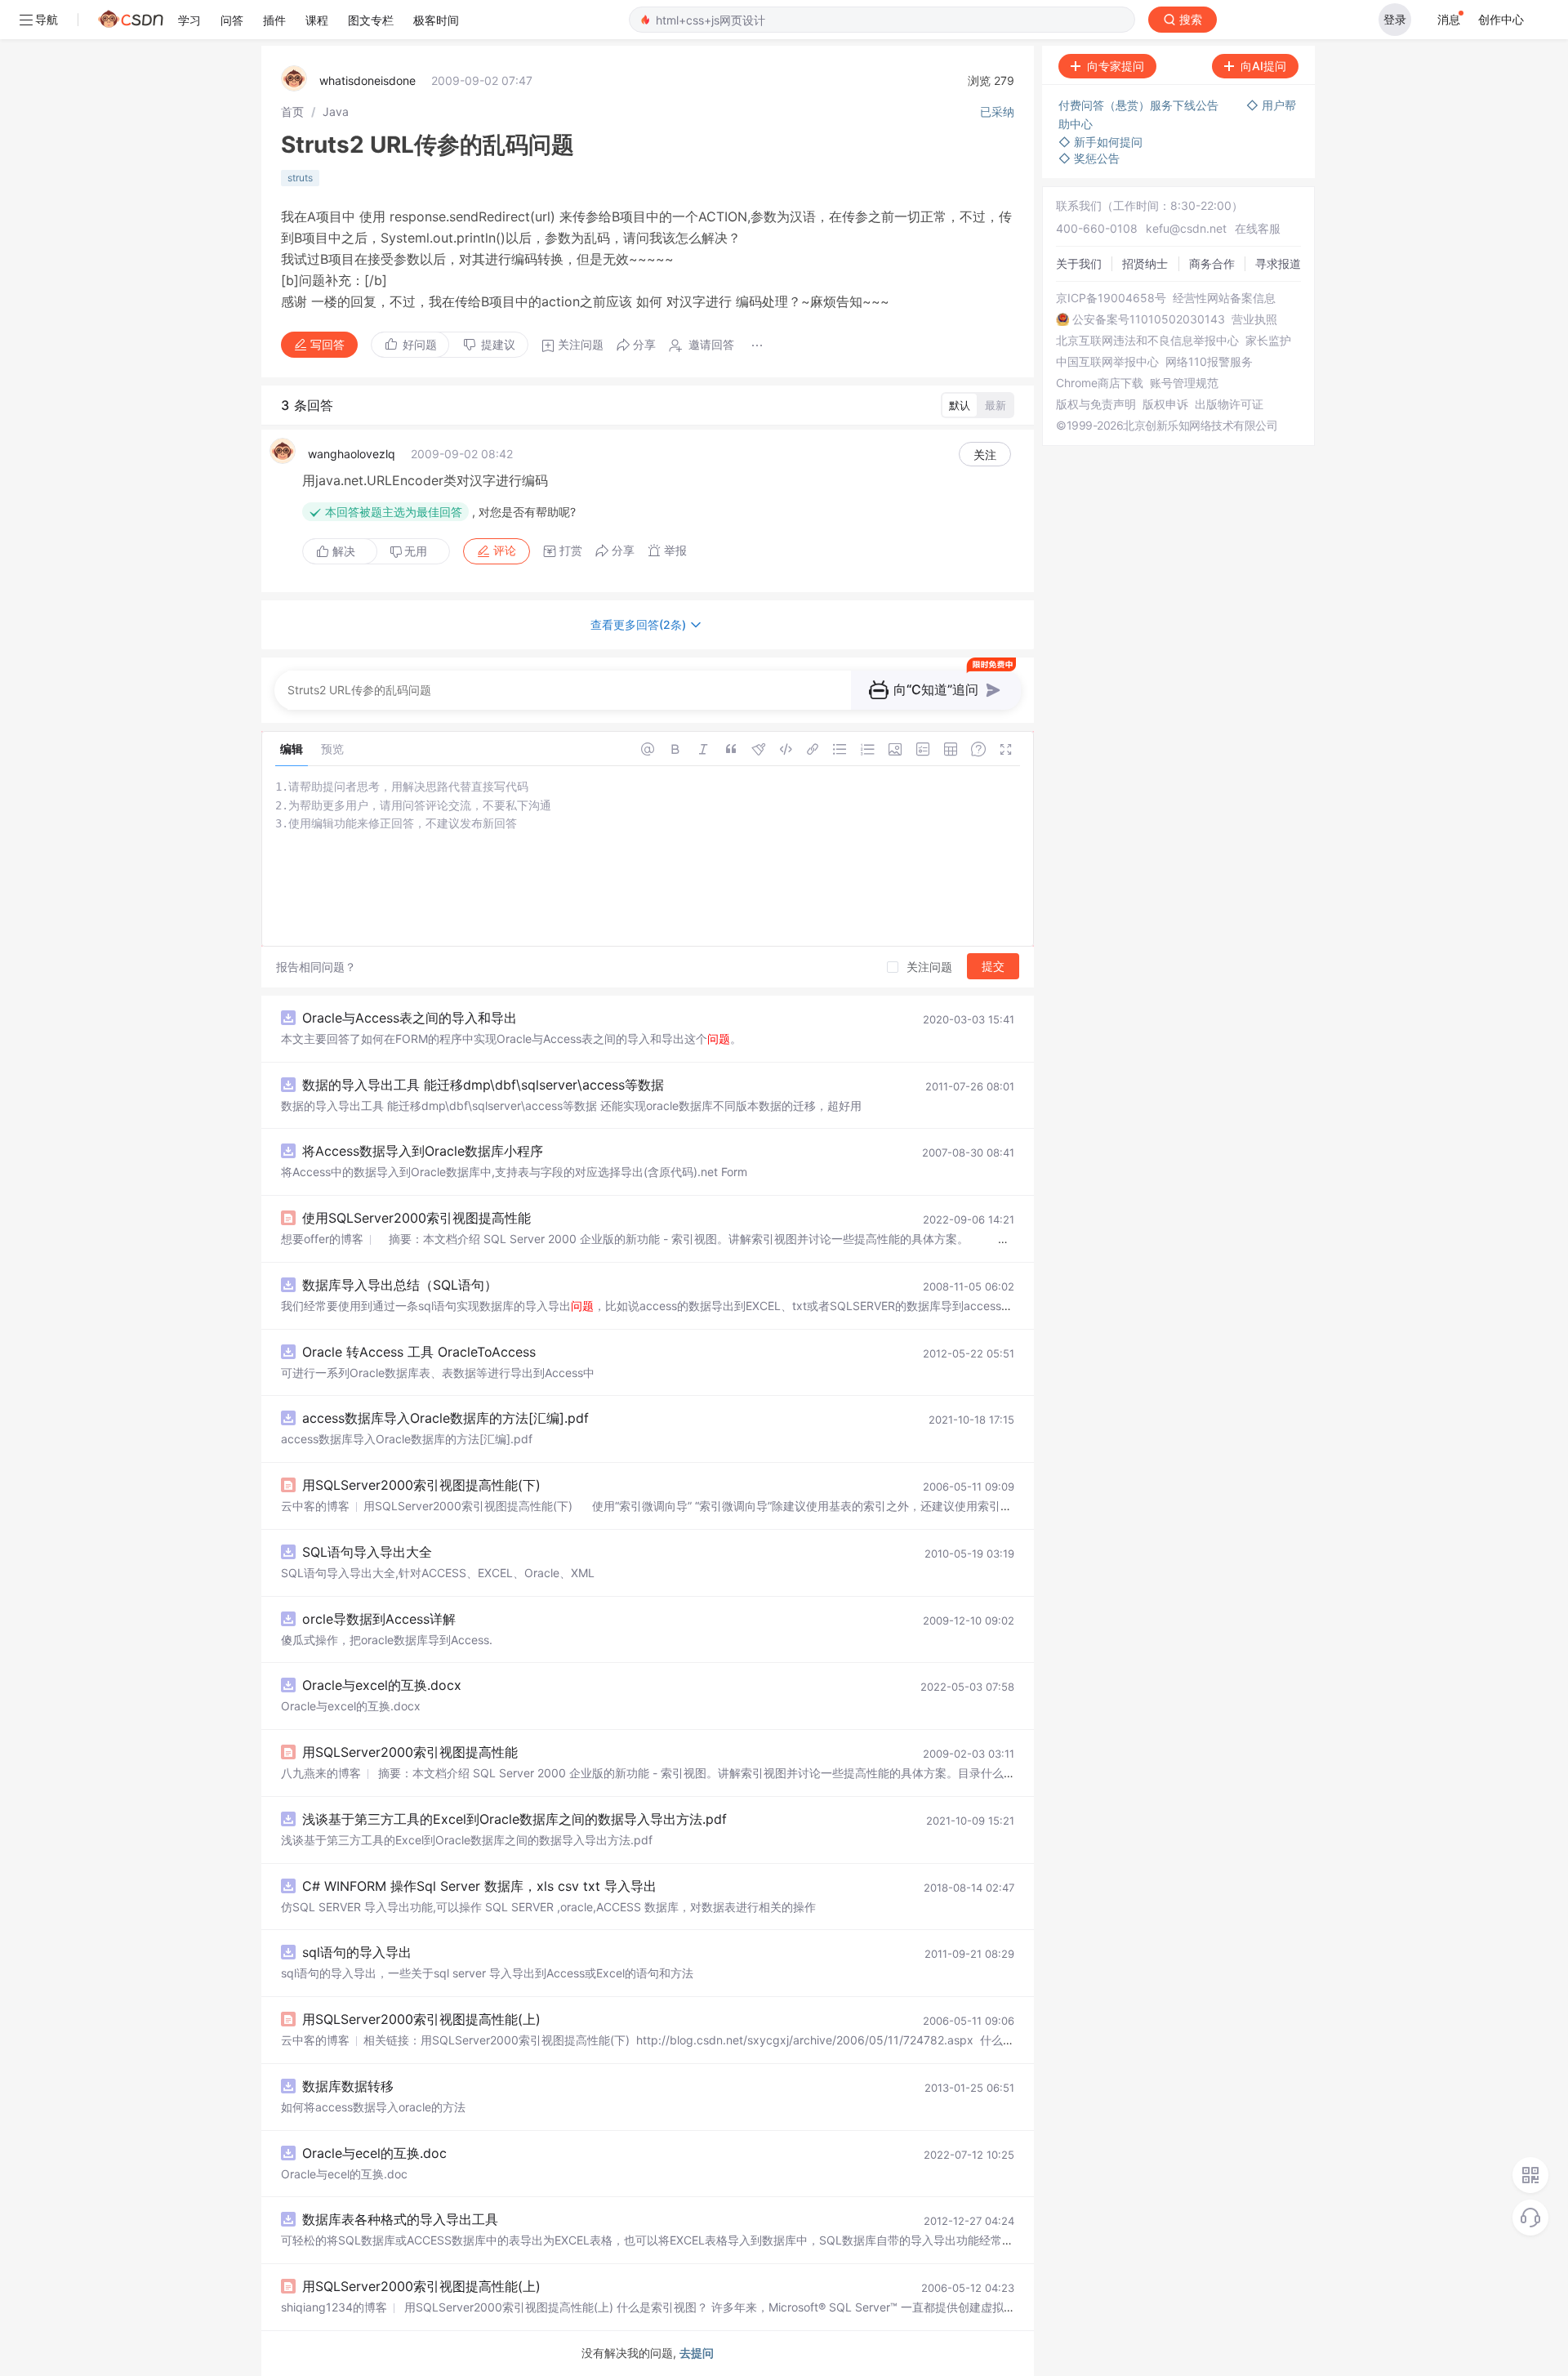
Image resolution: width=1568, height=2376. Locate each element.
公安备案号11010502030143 (1149, 319)
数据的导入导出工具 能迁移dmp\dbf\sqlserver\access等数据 (483, 1085)
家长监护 (1268, 341)
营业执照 (1254, 319)
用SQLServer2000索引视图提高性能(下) (421, 1485)
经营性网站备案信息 (1224, 298)
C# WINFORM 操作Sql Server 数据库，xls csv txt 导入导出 (479, 1886)
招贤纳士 (1145, 263)
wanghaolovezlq (352, 454)
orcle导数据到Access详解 (379, 1619)
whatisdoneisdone (367, 80)
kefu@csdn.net (1186, 228)
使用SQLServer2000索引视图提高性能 (416, 1218)
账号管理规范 (1184, 383)
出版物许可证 (1229, 404)
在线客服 (1258, 228)
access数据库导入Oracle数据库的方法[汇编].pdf (445, 1418)
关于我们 (1079, 263)
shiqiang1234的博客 (334, 2307)
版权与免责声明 (1096, 404)
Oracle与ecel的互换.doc (374, 2153)
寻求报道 (1278, 263)
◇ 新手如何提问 (1100, 142)
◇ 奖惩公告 (1089, 158)
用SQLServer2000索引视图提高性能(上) (421, 2019)
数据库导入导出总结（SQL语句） (400, 1285)
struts (300, 178)
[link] (292, 111)
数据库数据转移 (348, 2086)
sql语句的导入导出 (357, 1952)
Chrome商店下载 (1100, 383)
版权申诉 (1165, 404)
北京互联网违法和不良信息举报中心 (1147, 341)
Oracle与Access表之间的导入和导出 (410, 1018)
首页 (292, 111)
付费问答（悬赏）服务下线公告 (1140, 105)
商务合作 (1212, 263)
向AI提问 (1263, 66)
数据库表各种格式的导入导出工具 (400, 2219)
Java (336, 111)
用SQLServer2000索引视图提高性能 (410, 1752)
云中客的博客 (315, 1506)
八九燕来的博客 (321, 1773)
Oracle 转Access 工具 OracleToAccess (419, 1352)
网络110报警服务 (1209, 362)
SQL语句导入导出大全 (367, 1552)
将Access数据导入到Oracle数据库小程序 (423, 1151)
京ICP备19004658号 (1111, 298)
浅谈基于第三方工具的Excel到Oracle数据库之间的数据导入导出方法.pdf (514, 1819)
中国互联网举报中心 (1107, 362)
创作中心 (1501, 19)
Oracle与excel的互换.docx (382, 1685)
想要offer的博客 (322, 1239)
